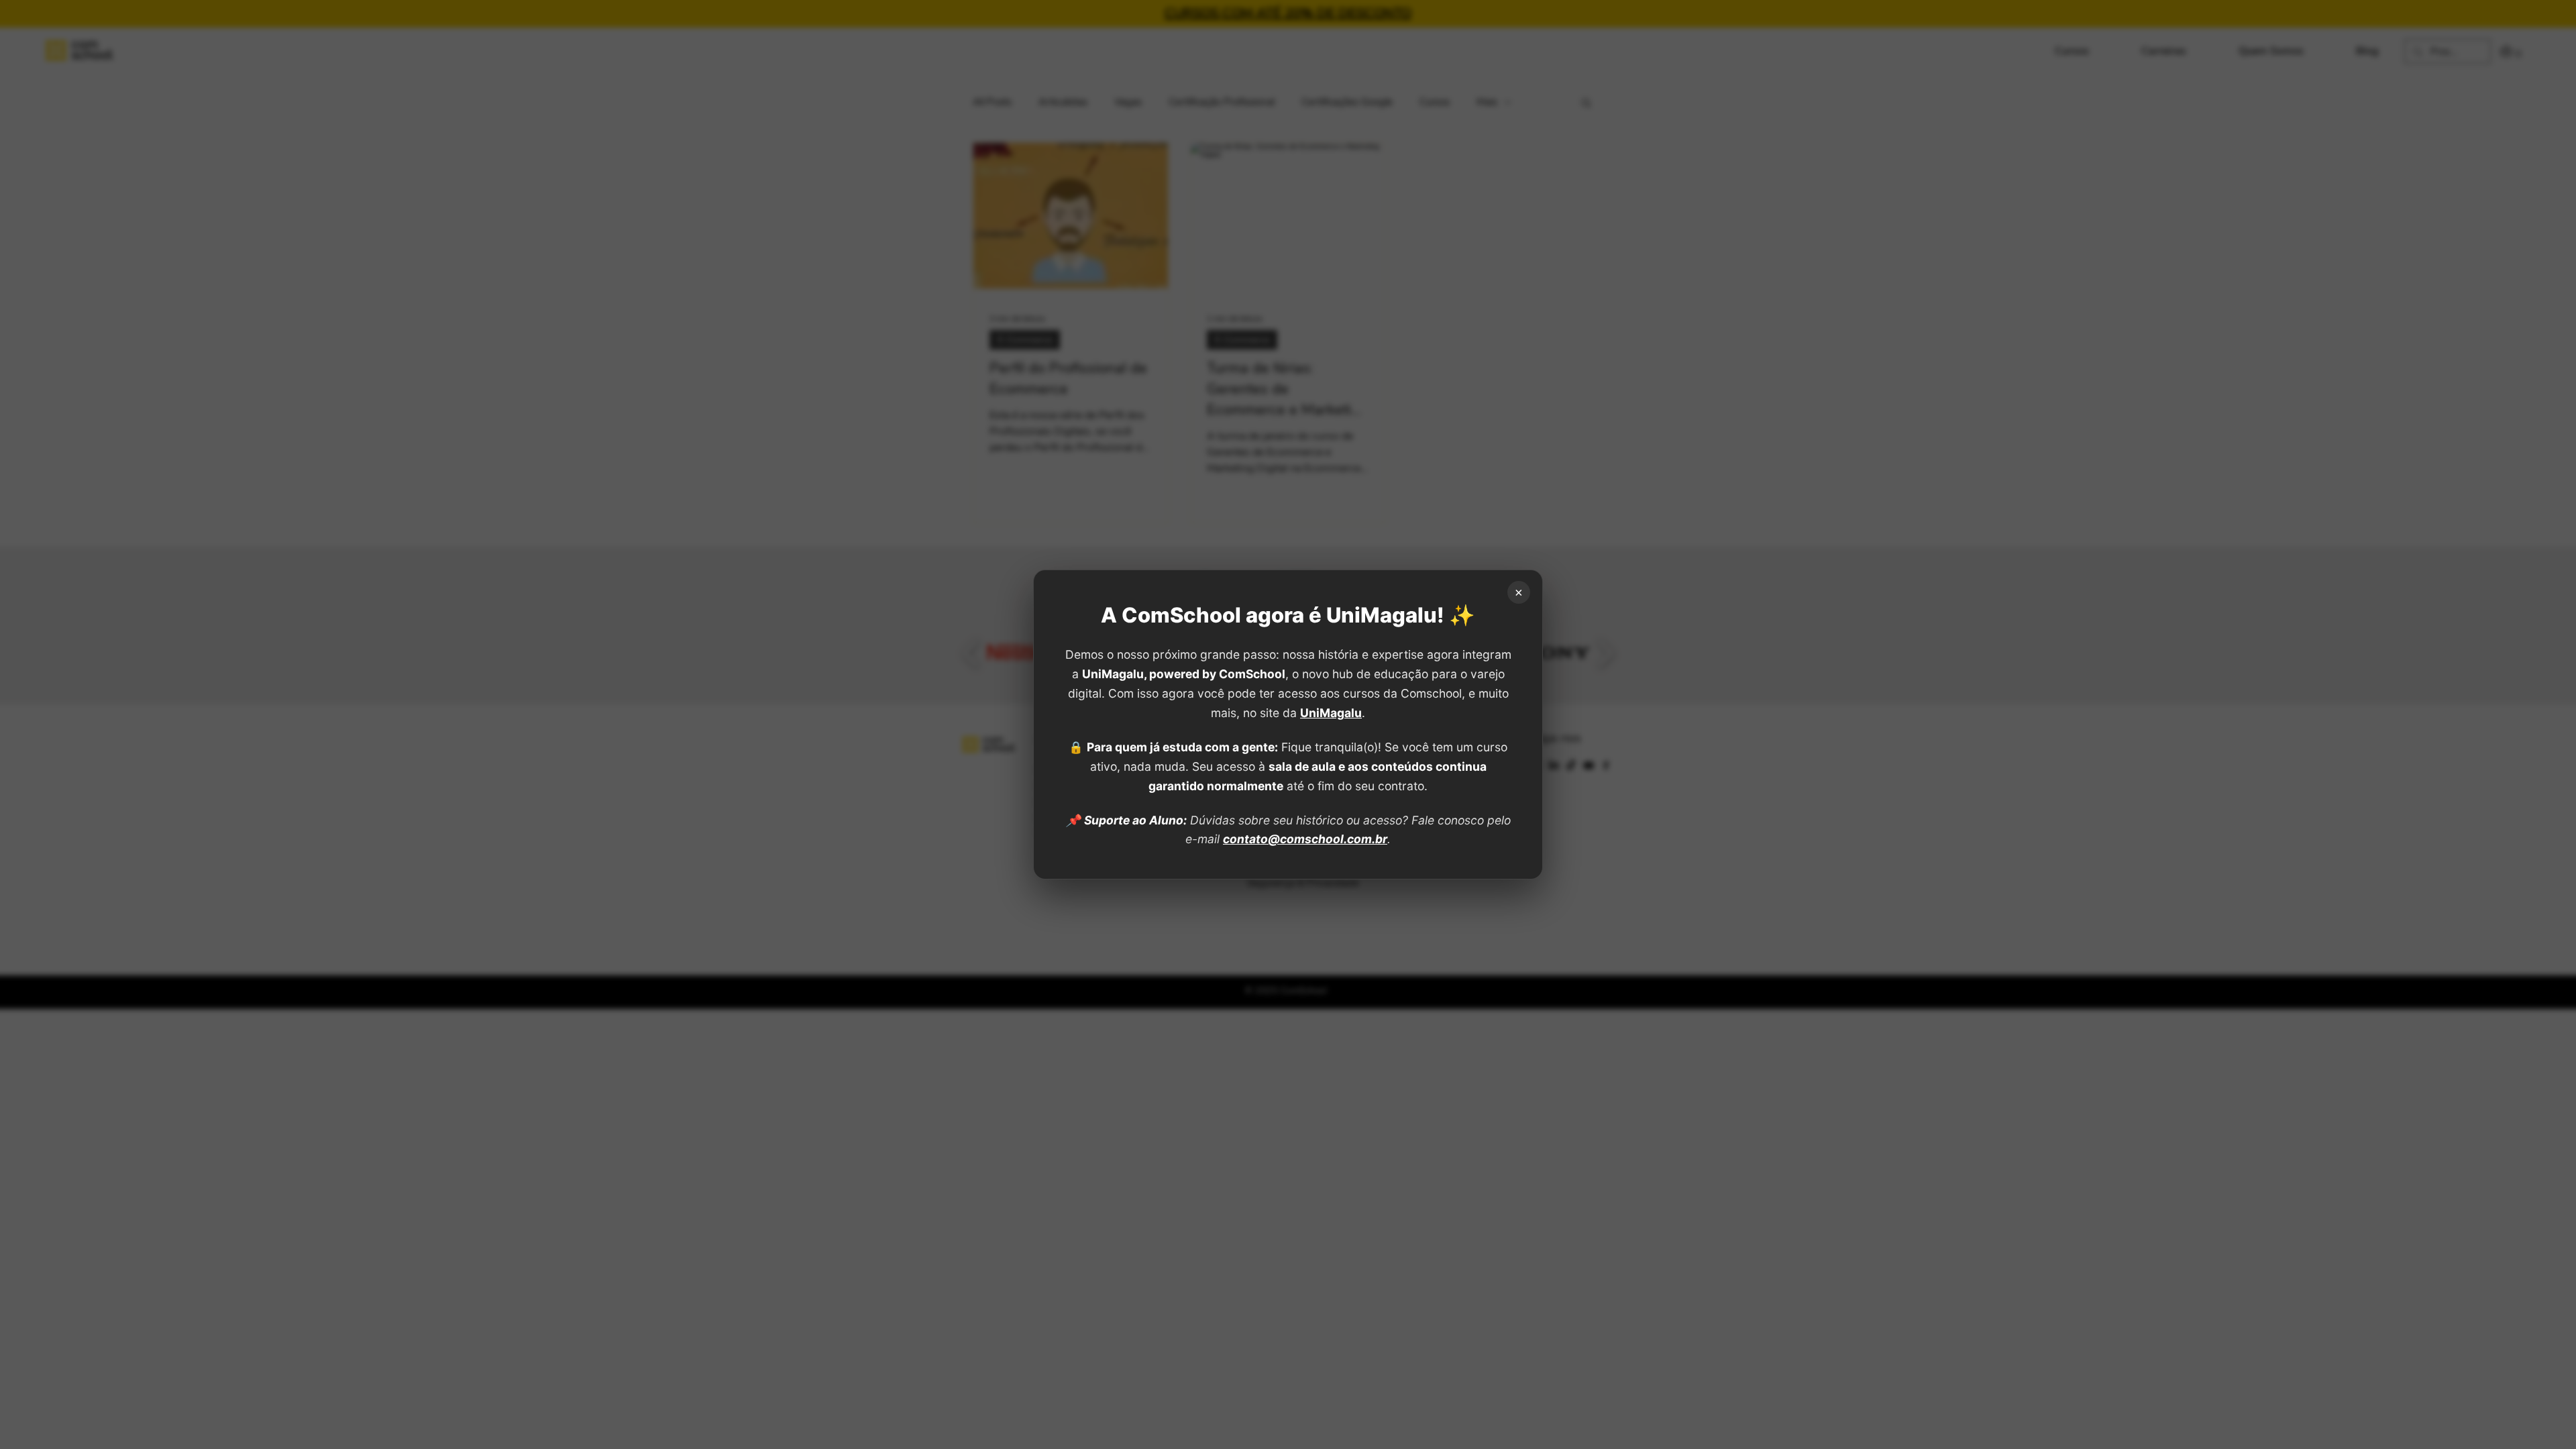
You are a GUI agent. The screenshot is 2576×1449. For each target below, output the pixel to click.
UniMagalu (1331, 713)
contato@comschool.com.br (1305, 839)
